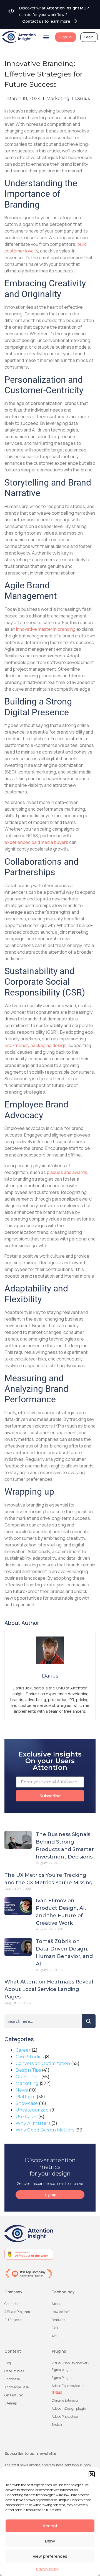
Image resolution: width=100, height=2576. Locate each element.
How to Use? (61, 2312)
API (54, 2336)
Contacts (11, 2304)
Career (23, 2050)
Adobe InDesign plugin (69, 2408)
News (22, 2090)
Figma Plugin (62, 2378)
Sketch (57, 2425)
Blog (8, 2363)
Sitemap (11, 2403)
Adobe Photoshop (65, 2417)
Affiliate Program (17, 2312)
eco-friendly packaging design (35, 1045)
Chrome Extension (66, 2400)
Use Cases (26, 2117)
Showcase (27, 2103)
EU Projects (13, 2320)
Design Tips (28, 2070)
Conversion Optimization (43, 2063)
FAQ (55, 2328)
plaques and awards (67, 1172)
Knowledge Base (17, 2387)
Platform (26, 2097)
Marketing (58, 99)
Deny (50, 2541)
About (56, 2304)
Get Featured (14, 2395)
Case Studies (30, 2057)
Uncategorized (32, 2110)
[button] (92, 2474)
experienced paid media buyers (36, 842)
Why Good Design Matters (45, 2130)
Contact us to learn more (46, 21)
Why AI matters (33, 2123)
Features (58, 2320)
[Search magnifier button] (89, 2021)
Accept (50, 2526)
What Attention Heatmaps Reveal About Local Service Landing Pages (49, 1989)
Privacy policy (47, 2569)
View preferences (50, 2556)
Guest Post (28, 2077)
